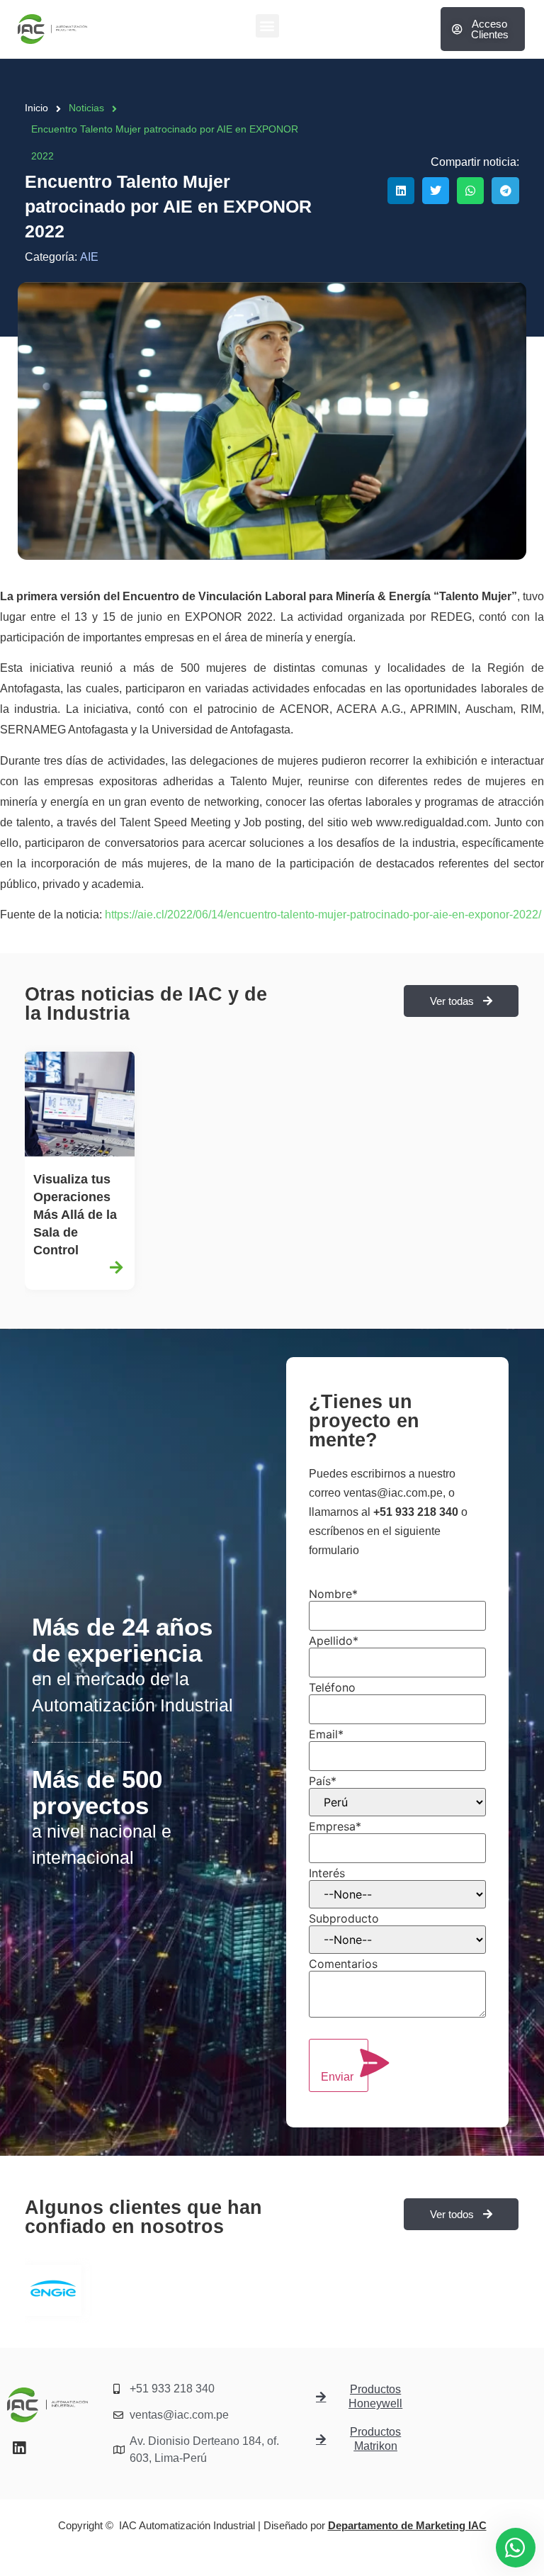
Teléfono (332, 1687)
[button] (267, 26)
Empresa (335, 1826)
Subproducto (344, 1918)
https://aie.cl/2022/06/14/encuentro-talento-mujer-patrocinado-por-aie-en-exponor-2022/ (323, 915)
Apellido (334, 1641)
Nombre (333, 1594)
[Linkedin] (19, 2448)
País (323, 1781)
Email (326, 1734)
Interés (327, 1873)
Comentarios (343, 1964)
